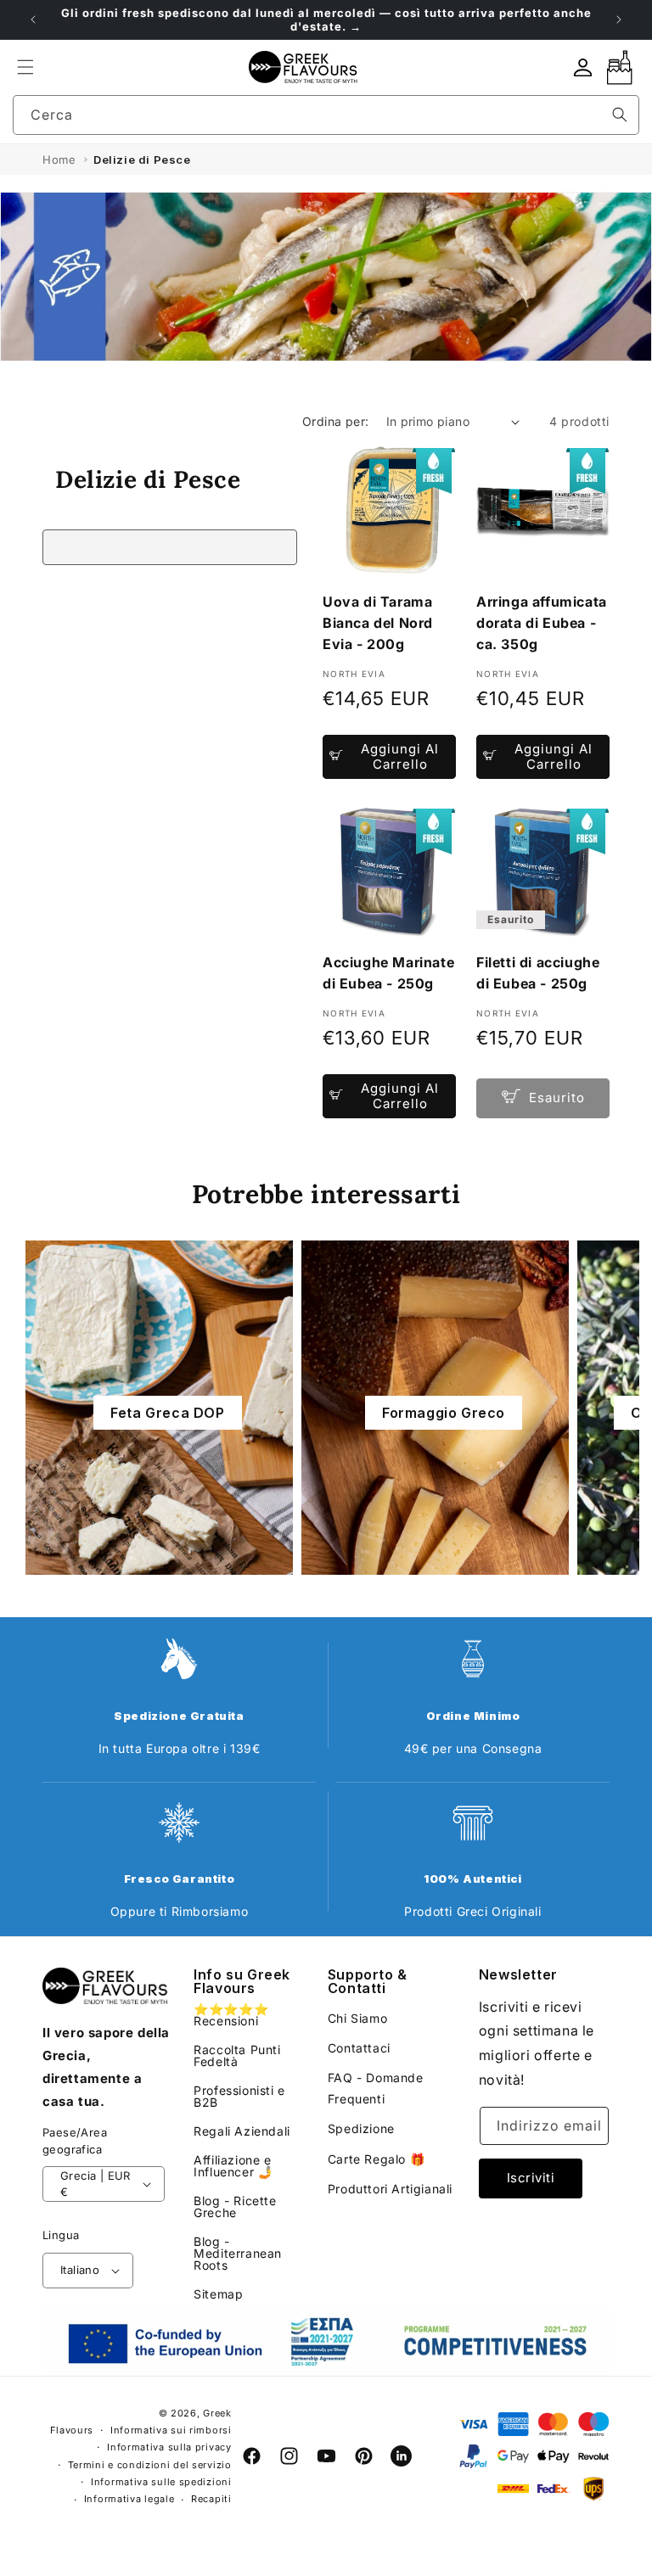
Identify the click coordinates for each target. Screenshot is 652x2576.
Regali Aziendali (242, 2131)
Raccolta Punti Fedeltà (237, 2055)
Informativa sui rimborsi (171, 2430)
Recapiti (211, 2499)
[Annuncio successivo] (619, 20)
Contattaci (359, 2048)
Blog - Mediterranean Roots (238, 2253)
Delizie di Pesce (142, 160)
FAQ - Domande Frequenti (376, 2088)
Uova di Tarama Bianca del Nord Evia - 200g (378, 623)
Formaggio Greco (444, 1413)
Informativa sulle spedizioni (161, 2482)
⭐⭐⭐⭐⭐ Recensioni (231, 2016)
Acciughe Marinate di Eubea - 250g (388, 973)
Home (59, 160)
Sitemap (218, 2294)
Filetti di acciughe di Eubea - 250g (538, 973)
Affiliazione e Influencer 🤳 (233, 2166)
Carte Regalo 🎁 (376, 2159)
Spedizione (361, 2128)
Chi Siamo (357, 2018)
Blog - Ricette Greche (235, 2206)
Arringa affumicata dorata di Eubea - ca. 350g (542, 623)
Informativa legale (129, 2499)
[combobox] (326, 115)
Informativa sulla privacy (169, 2447)
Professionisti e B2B (239, 2096)
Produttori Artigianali (390, 2189)
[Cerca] (620, 115)
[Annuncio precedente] (33, 20)
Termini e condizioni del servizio (150, 2465)
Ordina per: (335, 421)
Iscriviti (531, 2178)
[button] (25, 67)
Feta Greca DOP (167, 1413)
